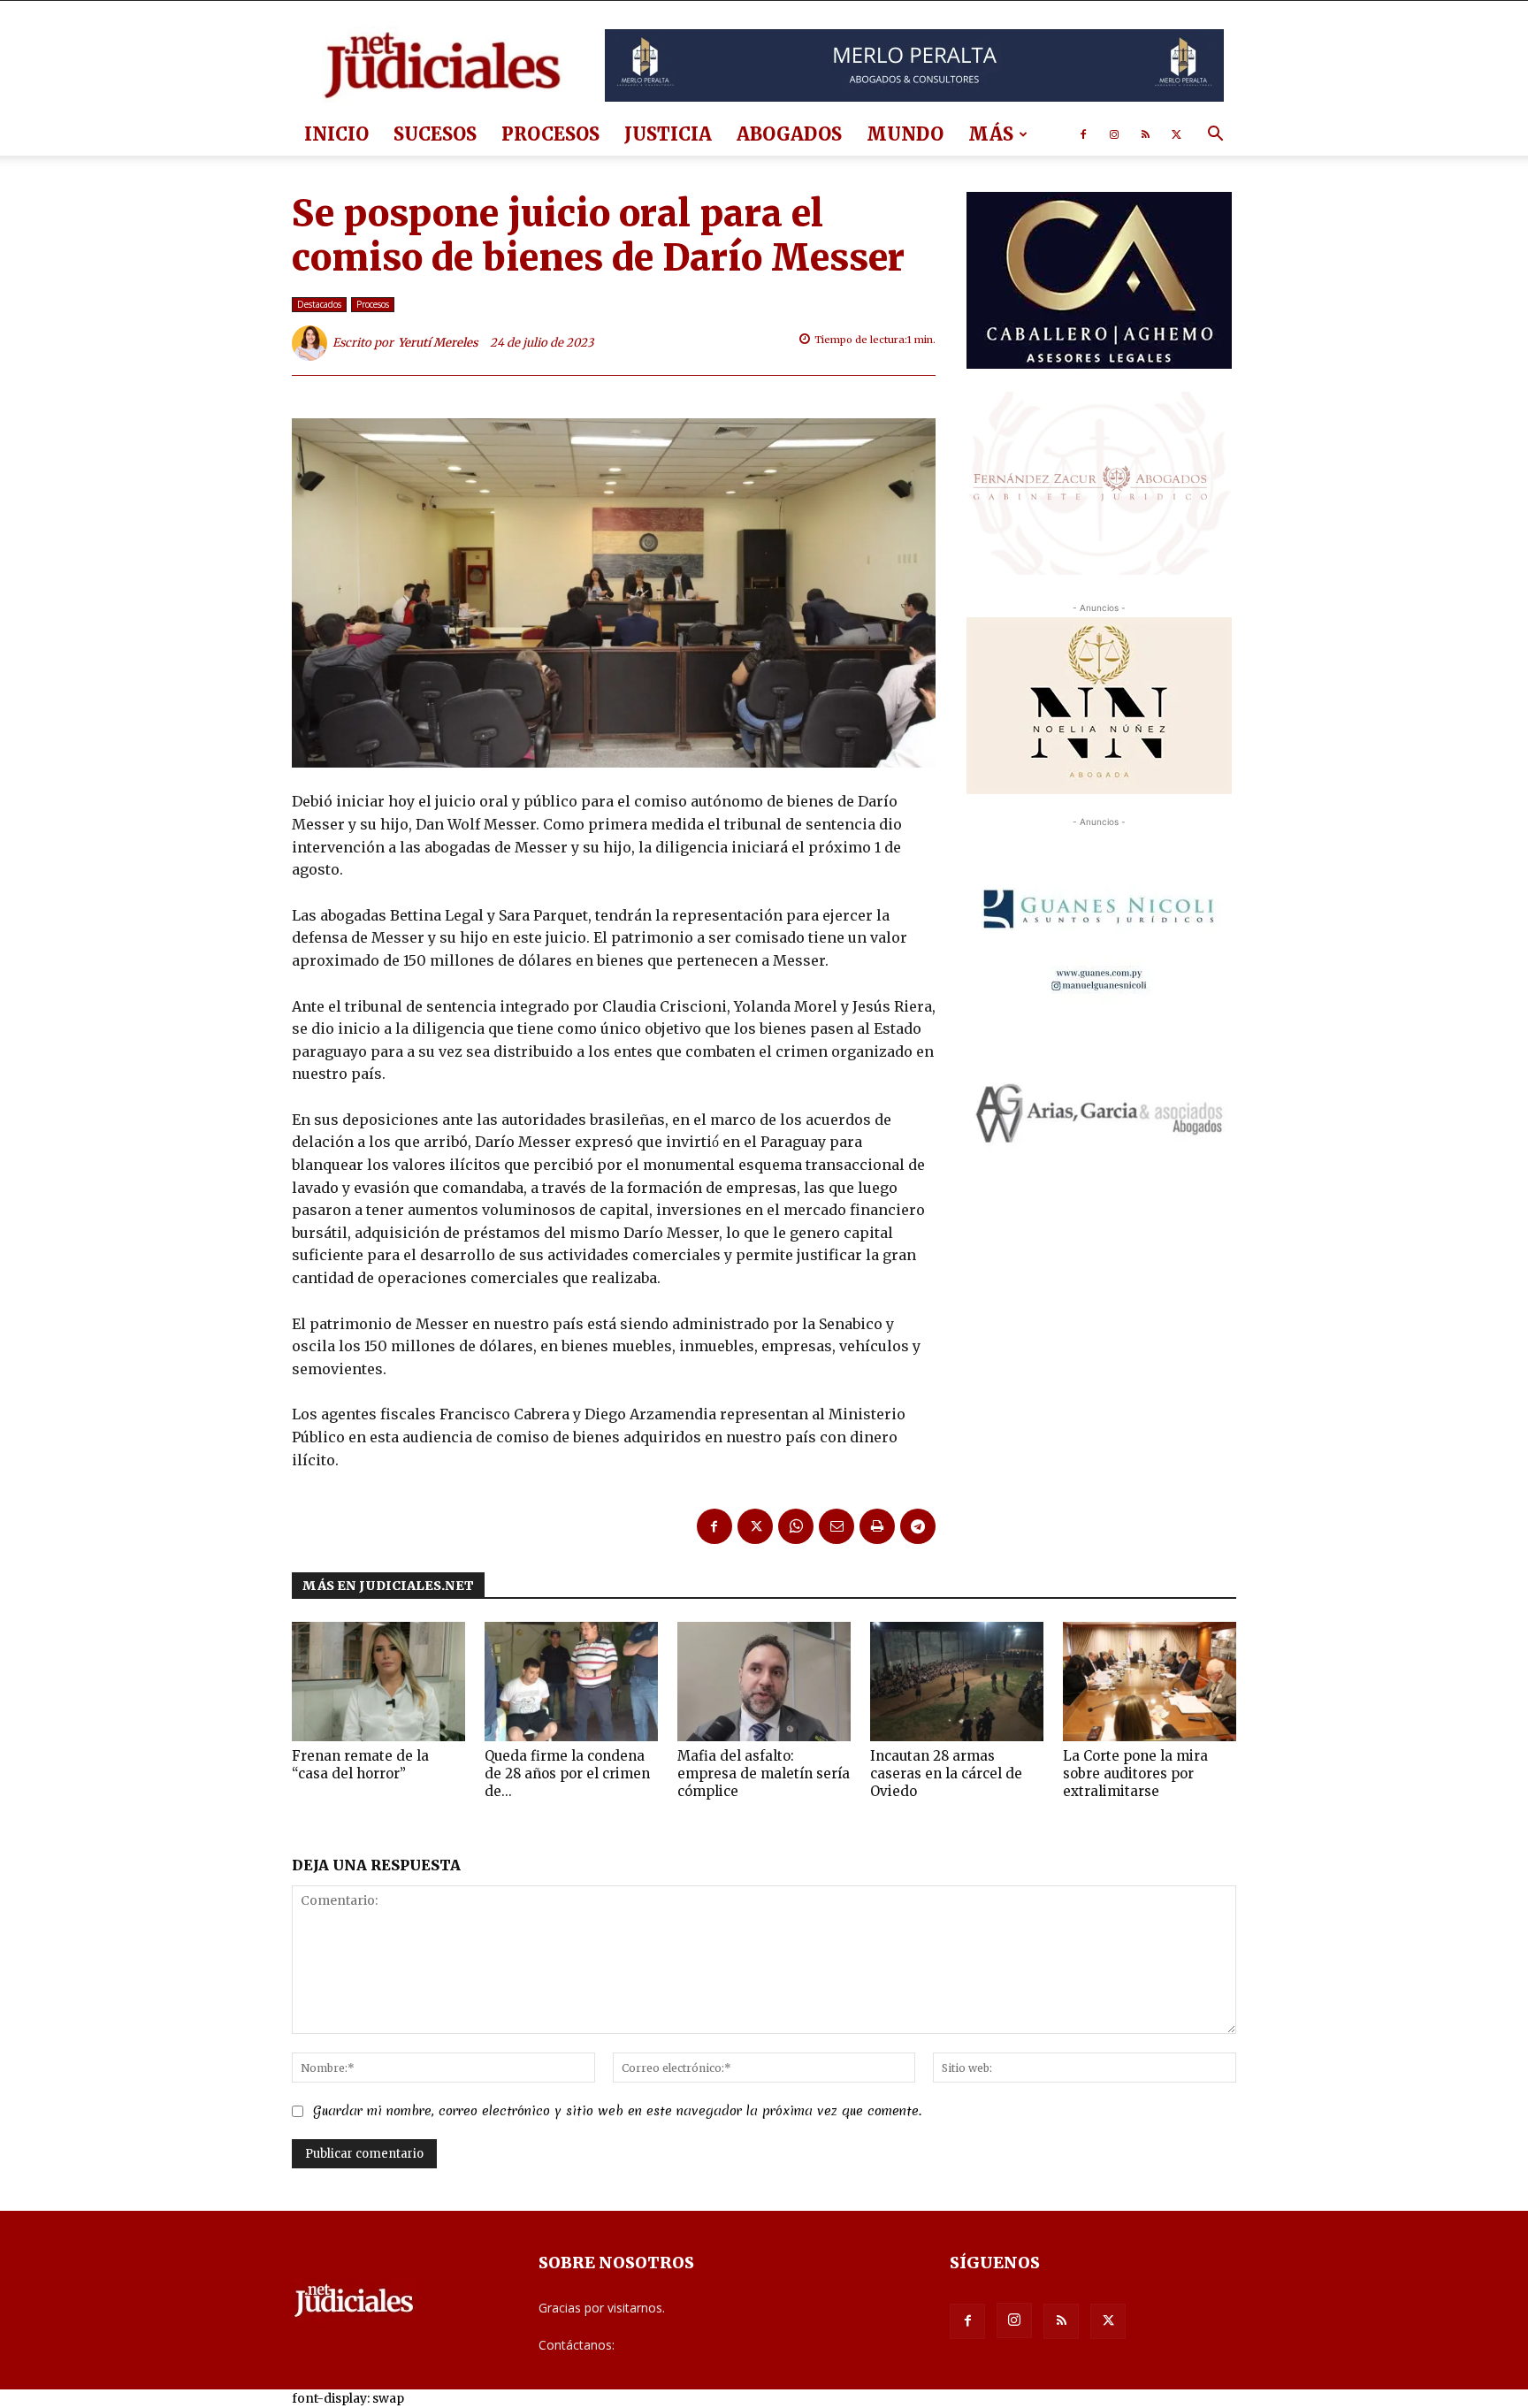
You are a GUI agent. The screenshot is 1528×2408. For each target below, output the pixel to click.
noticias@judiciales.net (683, 2345)
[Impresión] (877, 1526)
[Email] (837, 1526)
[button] (1215, 136)
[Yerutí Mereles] (312, 343)
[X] (1176, 134)
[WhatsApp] (796, 1526)
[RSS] (1145, 134)
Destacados (319, 304)
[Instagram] (1114, 134)
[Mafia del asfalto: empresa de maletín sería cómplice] (764, 1682)
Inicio (336, 134)
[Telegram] (918, 1526)
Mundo (905, 134)
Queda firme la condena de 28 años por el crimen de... (567, 1774)
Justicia (668, 134)
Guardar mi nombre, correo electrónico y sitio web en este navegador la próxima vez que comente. (617, 2111)
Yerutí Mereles (438, 343)
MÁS (991, 134)
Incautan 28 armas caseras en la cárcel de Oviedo (946, 1774)
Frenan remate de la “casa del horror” (360, 1765)
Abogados (789, 134)
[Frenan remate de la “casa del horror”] (378, 1682)
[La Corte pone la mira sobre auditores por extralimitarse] (1150, 1682)
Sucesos (435, 134)
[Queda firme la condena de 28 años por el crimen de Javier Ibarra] (571, 1682)
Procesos (550, 134)
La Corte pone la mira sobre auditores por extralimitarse (1135, 1774)
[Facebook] (1083, 134)
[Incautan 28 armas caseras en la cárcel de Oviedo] (957, 1682)
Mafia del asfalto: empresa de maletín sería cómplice (764, 1774)
